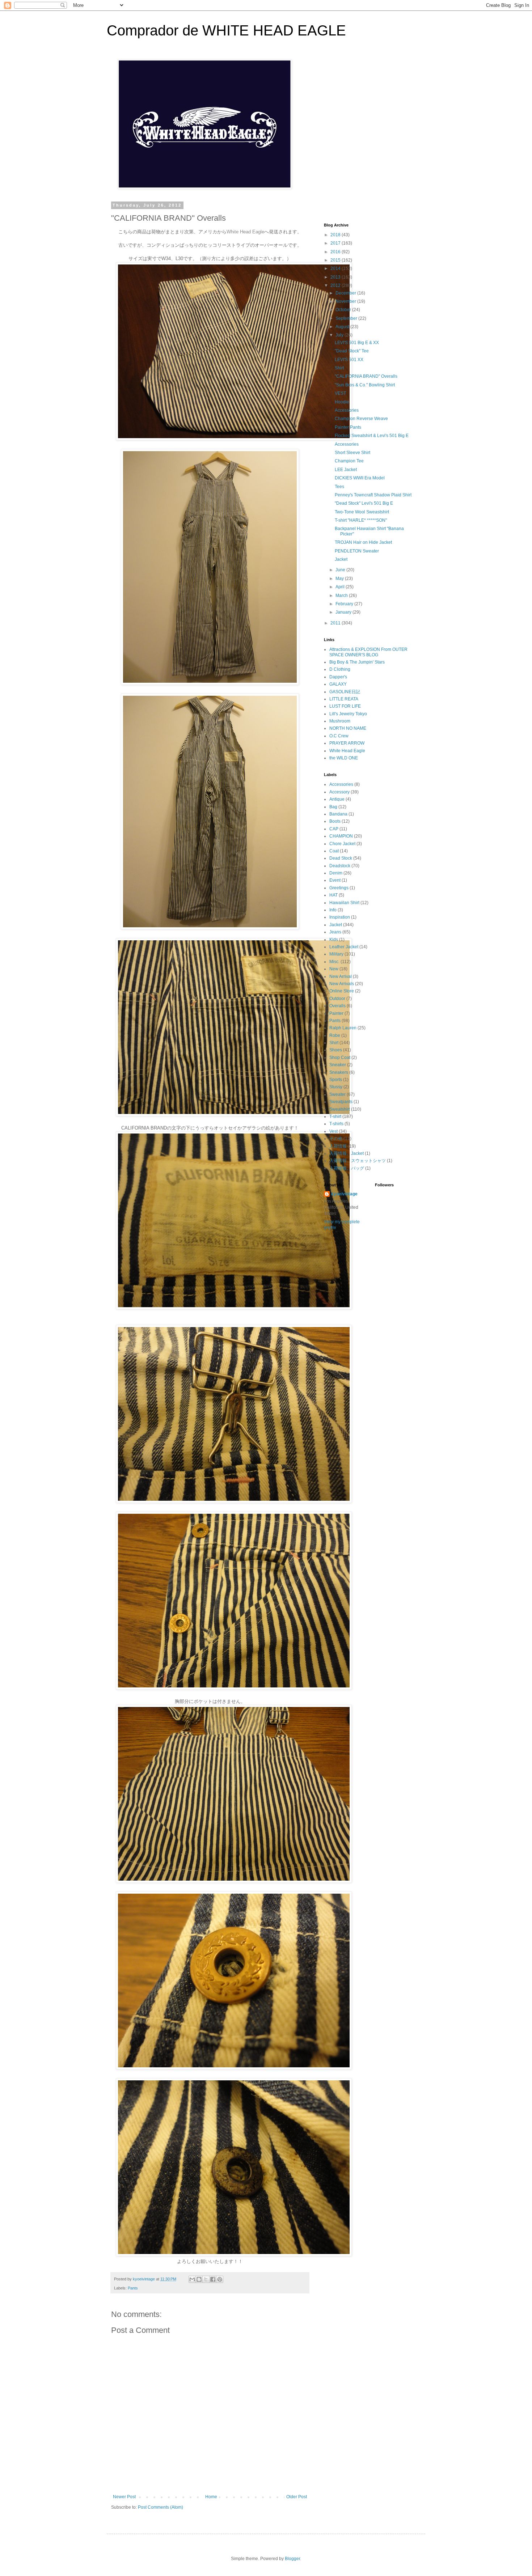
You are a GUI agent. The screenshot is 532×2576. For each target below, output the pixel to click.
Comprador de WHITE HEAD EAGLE (226, 30)
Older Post (297, 2497)
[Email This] (192, 2279)
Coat (334, 851)
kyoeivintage (344, 1194)
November (346, 301)
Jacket (341, 559)
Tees (339, 487)
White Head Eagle (347, 751)
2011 (336, 623)
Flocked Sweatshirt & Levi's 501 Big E (372, 436)
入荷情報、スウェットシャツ (358, 1161)
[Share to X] (206, 2279)
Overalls (337, 1006)
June (341, 570)
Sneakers (339, 1072)
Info (333, 910)
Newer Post (124, 2497)
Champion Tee (349, 461)
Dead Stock (341, 858)
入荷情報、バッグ (347, 1168)
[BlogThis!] (199, 2279)
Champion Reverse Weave (361, 419)
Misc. (334, 962)
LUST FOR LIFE (345, 706)
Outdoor (337, 999)
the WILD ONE (344, 758)
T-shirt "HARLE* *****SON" (361, 520)
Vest (333, 1131)
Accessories (347, 410)
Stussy (336, 1087)
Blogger (292, 2559)
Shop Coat (340, 1058)
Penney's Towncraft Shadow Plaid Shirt (373, 495)
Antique (337, 799)
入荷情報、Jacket (347, 1153)
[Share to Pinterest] (220, 2279)
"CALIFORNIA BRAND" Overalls (366, 376)
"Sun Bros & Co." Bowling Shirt (365, 385)
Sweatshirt (340, 1109)
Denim (336, 873)
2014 (336, 268)
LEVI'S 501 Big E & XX (357, 343)
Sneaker (338, 1065)
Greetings (339, 888)
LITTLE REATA (344, 699)
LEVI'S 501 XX (349, 360)
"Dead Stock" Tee (352, 351)
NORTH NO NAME (348, 728)
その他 (336, 1139)
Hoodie (342, 402)
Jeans (335, 932)
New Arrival (341, 976)
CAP (334, 829)
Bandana (338, 814)
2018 (336, 235)
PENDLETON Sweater (357, 551)
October (344, 310)
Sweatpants (341, 1102)
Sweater (337, 1094)
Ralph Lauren (343, 1028)
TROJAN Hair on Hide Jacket (363, 542)
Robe (335, 1035)
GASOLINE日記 (345, 692)
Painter (336, 1013)
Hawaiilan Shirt (344, 903)
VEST (340, 393)
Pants (133, 2288)
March (342, 596)
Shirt (339, 368)
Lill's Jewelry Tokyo (348, 714)
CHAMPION (341, 836)
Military (336, 954)
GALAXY (338, 684)
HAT (333, 895)
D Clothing (340, 669)
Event (335, 880)
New (334, 969)
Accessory (339, 792)
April (341, 587)
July (340, 335)
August (343, 327)
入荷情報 (338, 1146)
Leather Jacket (344, 947)
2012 (336, 285)
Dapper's (338, 677)
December (346, 293)
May (340, 579)
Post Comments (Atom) (161, 2507)
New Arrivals (342, 984)
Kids (334, 940)
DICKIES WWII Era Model (360, 478)
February (345, 604)
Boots (335, 821)
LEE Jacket (346, 470)
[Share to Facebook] (213, 2279)
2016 (336, 252)
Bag (333, 807)
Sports (336, 1080)
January (344, 612)
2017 (336, 243)
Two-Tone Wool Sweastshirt (362, 512)
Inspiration (340, 917)
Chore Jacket (342, 844)
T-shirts (336, 1124)
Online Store (342, 991)
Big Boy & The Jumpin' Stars (357, 662)
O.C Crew (339, 736)
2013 (336, 277)
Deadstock (340, 866)
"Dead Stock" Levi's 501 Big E (364, 503)
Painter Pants (348, 427)
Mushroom (340, 721)
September (347, 318)
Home (211, 2497)
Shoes (336, 1050)
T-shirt (335, 1117)
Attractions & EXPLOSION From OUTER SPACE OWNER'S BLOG (368, 652)
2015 (336, 260)
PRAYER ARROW (347, 743)
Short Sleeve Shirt (352, 453)
